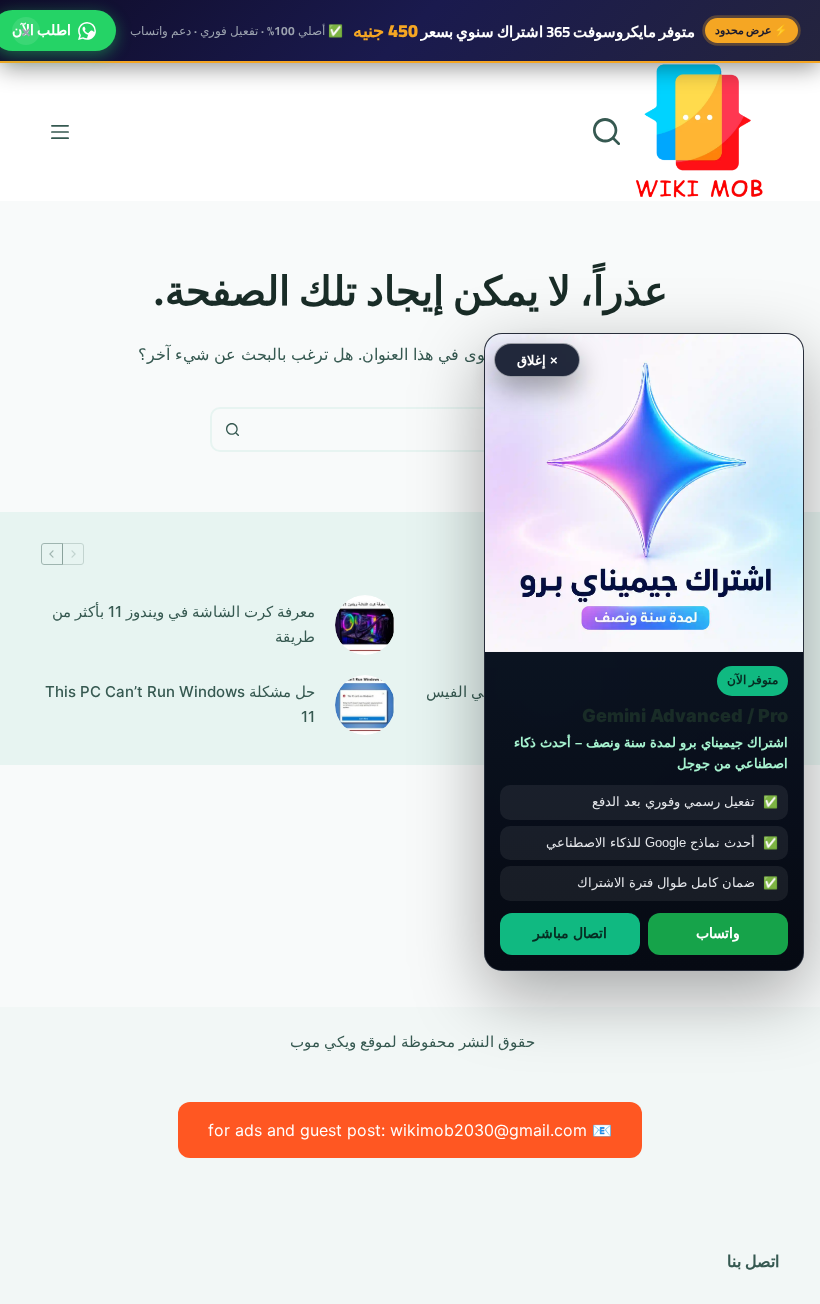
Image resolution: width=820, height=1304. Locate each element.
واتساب (718, 933)
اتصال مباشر (570, 933)
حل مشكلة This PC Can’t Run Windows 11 (180, 704)
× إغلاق (537, 359)
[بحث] (606, 131)
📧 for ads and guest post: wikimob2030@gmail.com (410, 1130)
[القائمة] (60, 132)
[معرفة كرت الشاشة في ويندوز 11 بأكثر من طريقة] (365, 625)
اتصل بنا (753, 1261)
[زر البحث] (232, 429)
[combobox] (430, 429)
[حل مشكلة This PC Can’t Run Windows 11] (365, 705)
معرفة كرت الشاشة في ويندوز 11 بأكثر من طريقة (183, 624)
